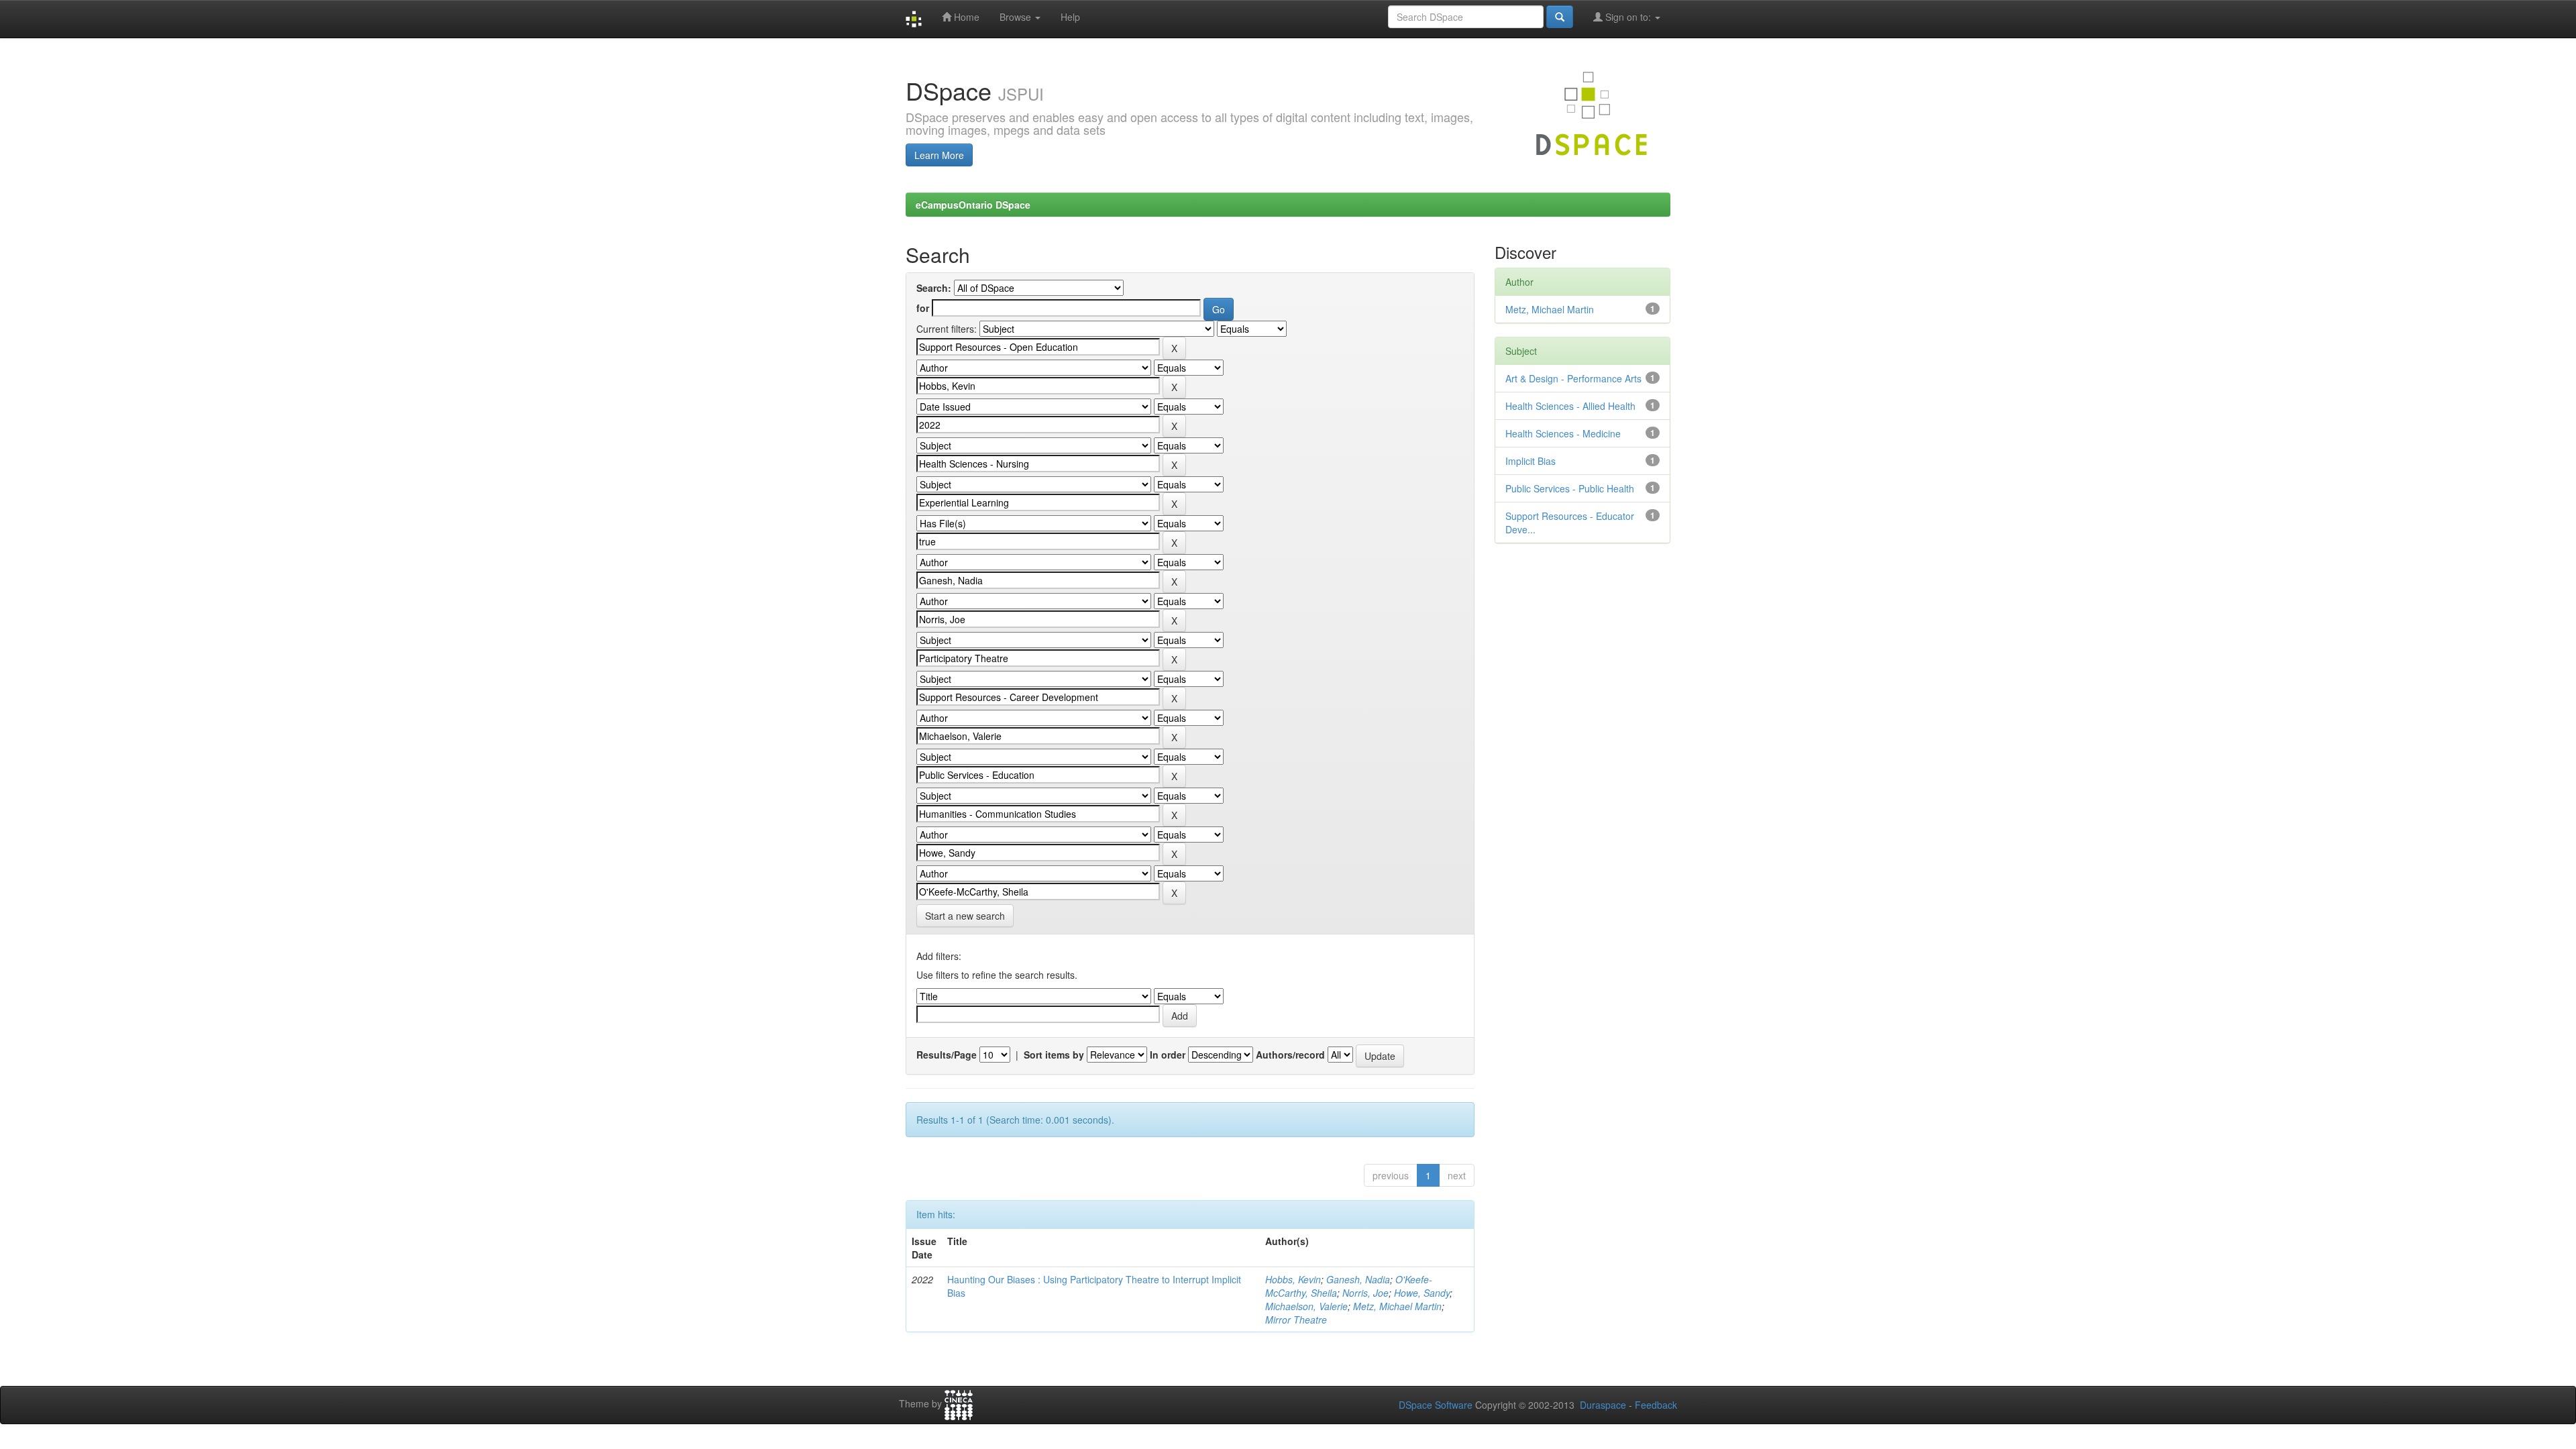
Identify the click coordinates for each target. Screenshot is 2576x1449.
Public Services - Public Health (1570, 488)
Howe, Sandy (1422, 1293)
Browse (1017, 17)
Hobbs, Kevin (1293, 1279)
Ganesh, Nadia (1358, 1279)
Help (1070, 17)
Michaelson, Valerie (1306, 1306)
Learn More (939, 155)
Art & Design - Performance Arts (1573, 378)
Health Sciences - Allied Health (1570, 406)
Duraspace (1603, 1405)
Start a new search (965, 916)
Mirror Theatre (1296, 1320)
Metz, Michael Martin (1397, 1306)
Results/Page (947, 1055)
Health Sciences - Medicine (1563, 433)
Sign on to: (1628, 17)
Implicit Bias (1531, 461)
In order (1168, 1055)
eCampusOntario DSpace (973, 205)
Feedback (1656, 1405)
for (923, 308)
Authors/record (1290, 1055)
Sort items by (1054, 1055)
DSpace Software (1436, 1405)
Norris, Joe (1365, 1293)
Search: (934, 288)
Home (965, 17)
